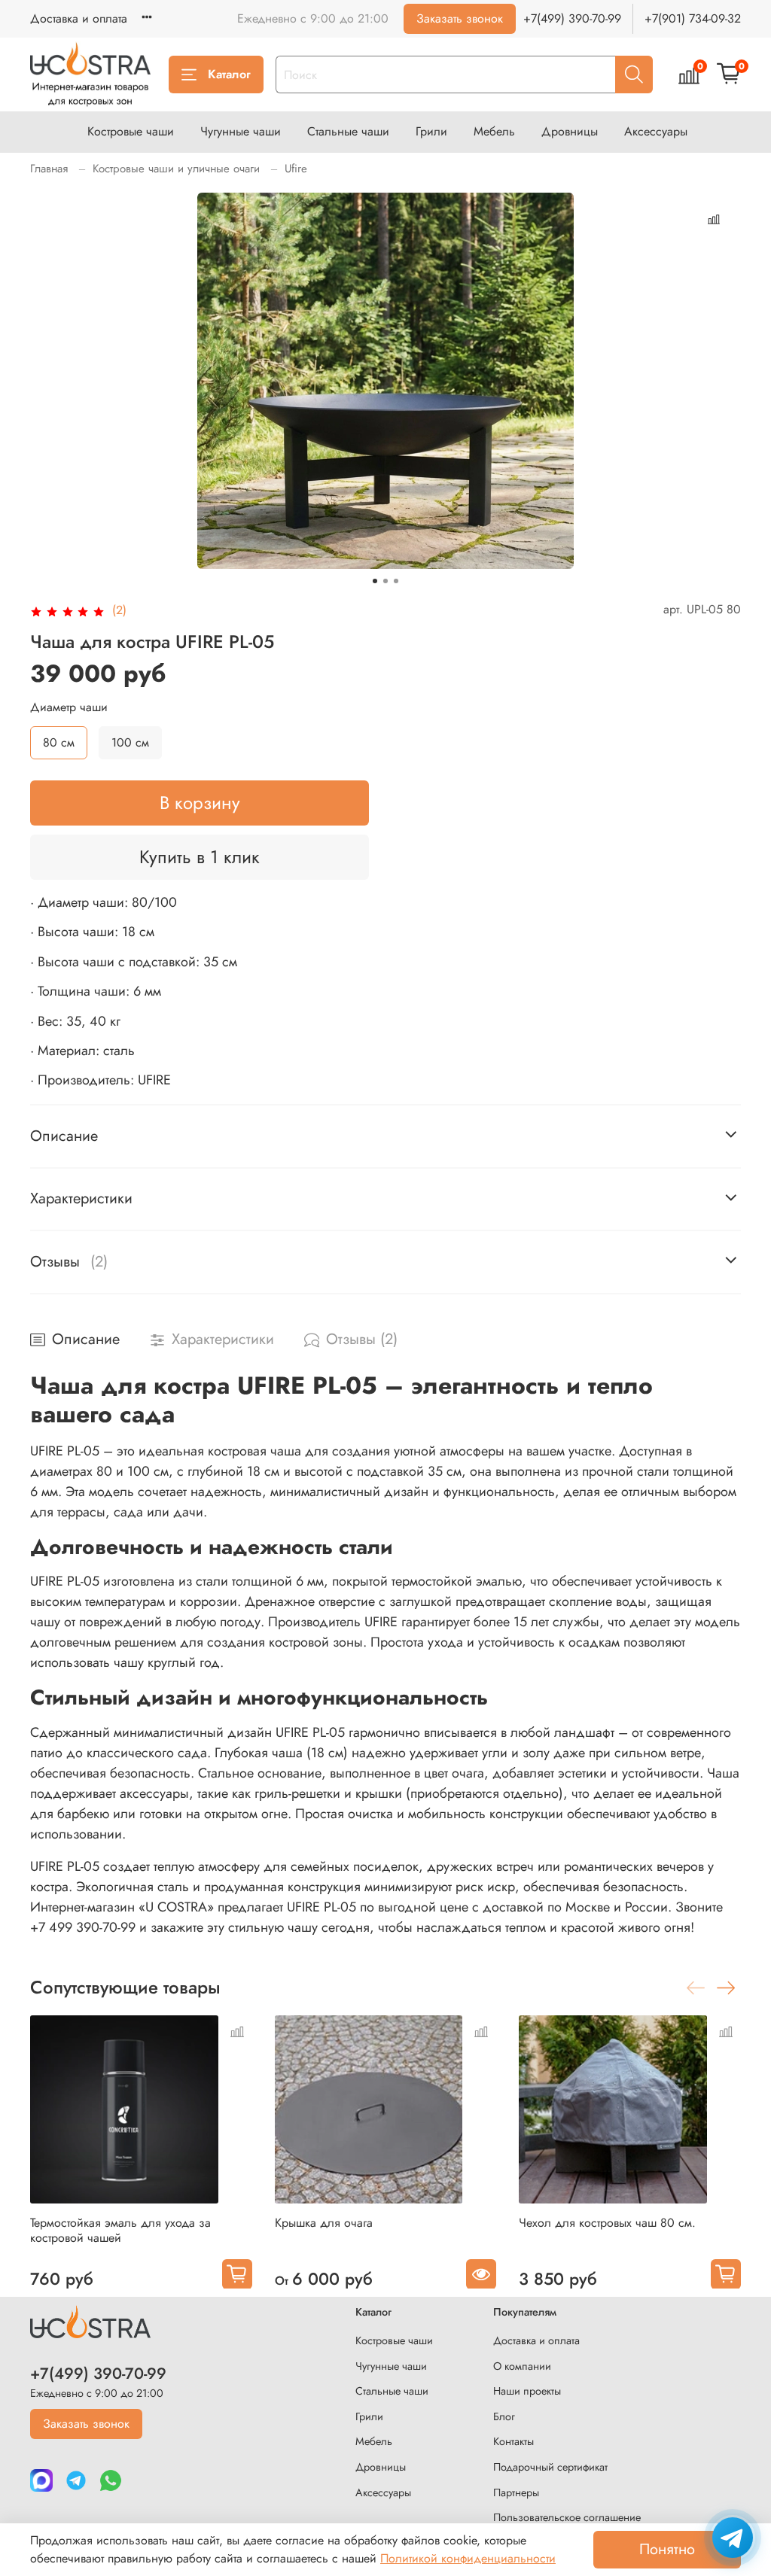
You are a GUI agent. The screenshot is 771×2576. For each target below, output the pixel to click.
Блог (504, 2416)
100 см (130, 742)
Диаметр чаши (69, 707)
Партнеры (516, 2492)
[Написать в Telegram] (733, 2538)
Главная (49, 169)
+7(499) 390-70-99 (572, 18)
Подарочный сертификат (550, 2467)
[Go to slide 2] (385, 581)
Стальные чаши (348, 131)
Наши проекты (527, 2391)
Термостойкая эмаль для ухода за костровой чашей (120, 2229)
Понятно (667, 2549)
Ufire (296, 169)
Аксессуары (656, 131)
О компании (522, 2366)
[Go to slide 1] (375, 581)
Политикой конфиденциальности (468, 2558)
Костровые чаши (131, 131)
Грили (431, 131)
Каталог (229, 74)
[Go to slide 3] (396, 581)
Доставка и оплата (79, 18)
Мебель (494, 131)
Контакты (513, 2441)
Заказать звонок (460, 18)
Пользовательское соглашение (567, 2517)
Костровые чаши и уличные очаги (176, 169)
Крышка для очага (324, 2222)
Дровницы (570, 131)
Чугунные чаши (241, 131)
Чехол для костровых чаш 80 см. (607, 2222)
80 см (59, 742)
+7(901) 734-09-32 (693, 18)
